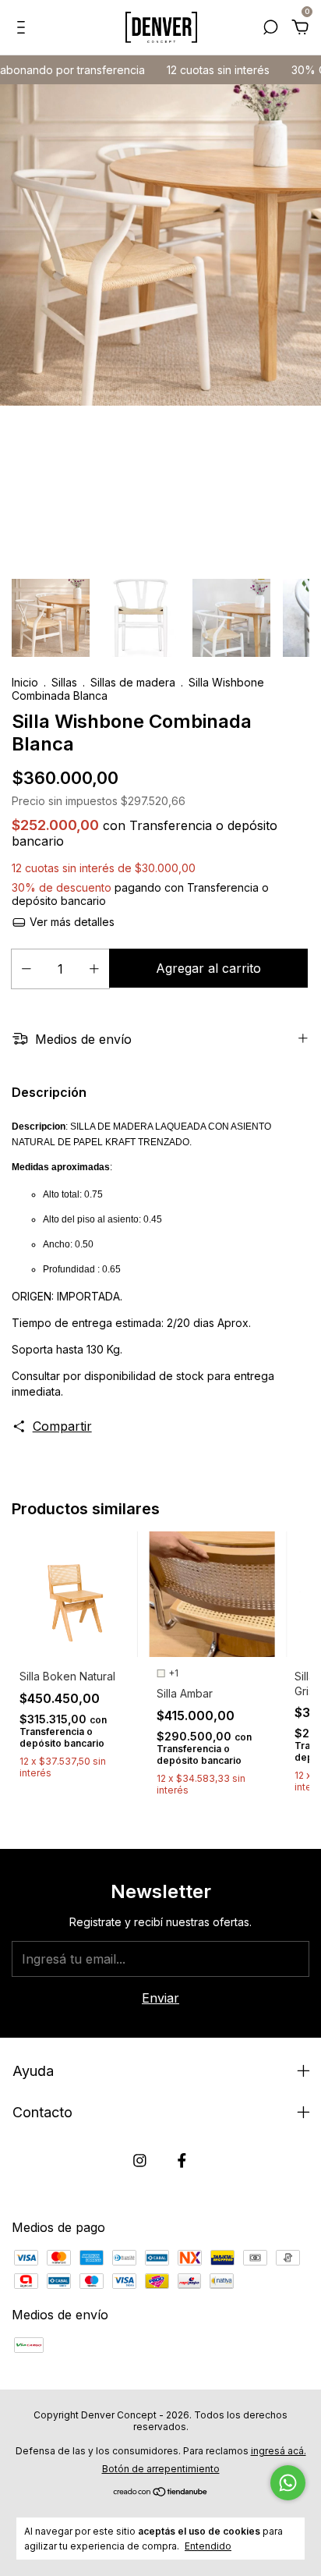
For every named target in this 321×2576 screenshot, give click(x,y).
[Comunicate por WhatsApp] (288, 2483)
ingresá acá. (279, 2451)
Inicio (25, 682)
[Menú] (24, 28)
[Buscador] (270, 28)
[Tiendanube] (161, 2493)
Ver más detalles (71, 922)
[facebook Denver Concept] (182, 2161)
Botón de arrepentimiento (161, 2469)
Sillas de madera (134, 682)
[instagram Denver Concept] (140, 2161)
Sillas (66, 682)
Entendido (208, 2546)
